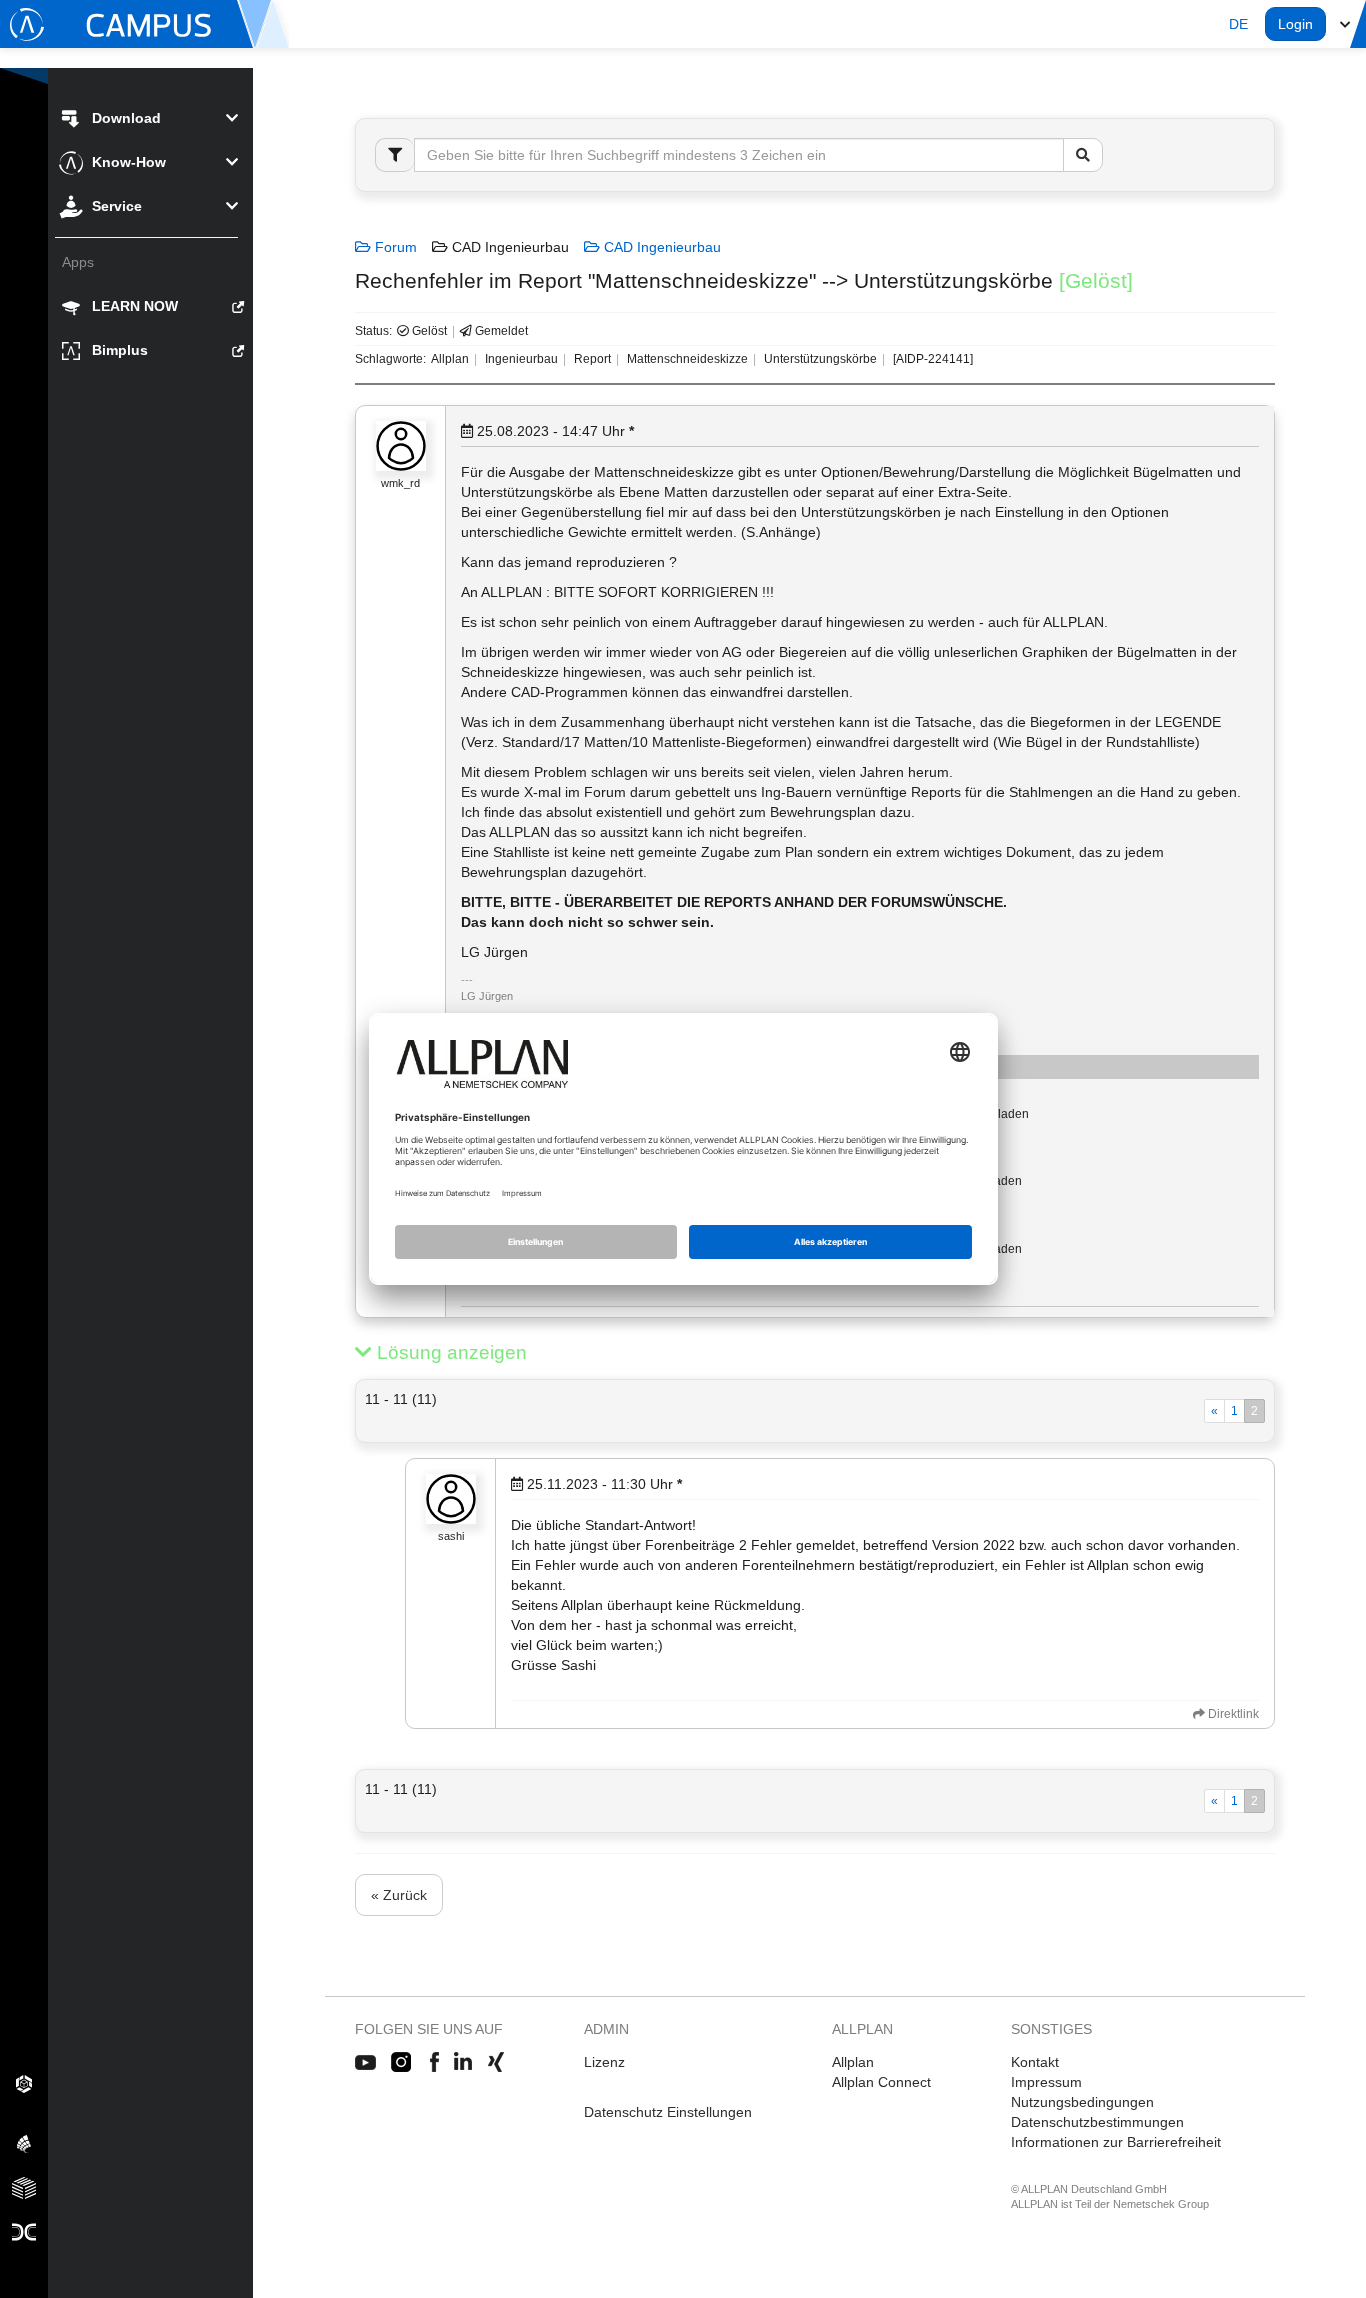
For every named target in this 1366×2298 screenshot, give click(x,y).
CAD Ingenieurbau (660, 247)
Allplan (853, 2062)
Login (1295, 24)
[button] (1238, 24)
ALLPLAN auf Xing (496, 2063)
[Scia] (24, 2143)
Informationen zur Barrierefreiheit (1116, 2142)
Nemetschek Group (1161, 2204)
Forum (394, 247)
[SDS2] (24, 2083)
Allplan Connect (881, 2082)
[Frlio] (24, 2187)
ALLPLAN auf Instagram (403, 2063)
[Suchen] (1083, 155)
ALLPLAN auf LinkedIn (463, 2063)
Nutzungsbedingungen (1082, 2102)
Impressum (1046, 2082)
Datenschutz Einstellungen (668, 2112)
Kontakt (1035, 2062)
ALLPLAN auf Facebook (434, 2063)
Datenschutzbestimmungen (1097, 2122)
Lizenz (604, 2062)
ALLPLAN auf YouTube (365, 2063)
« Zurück (399, 1895)
